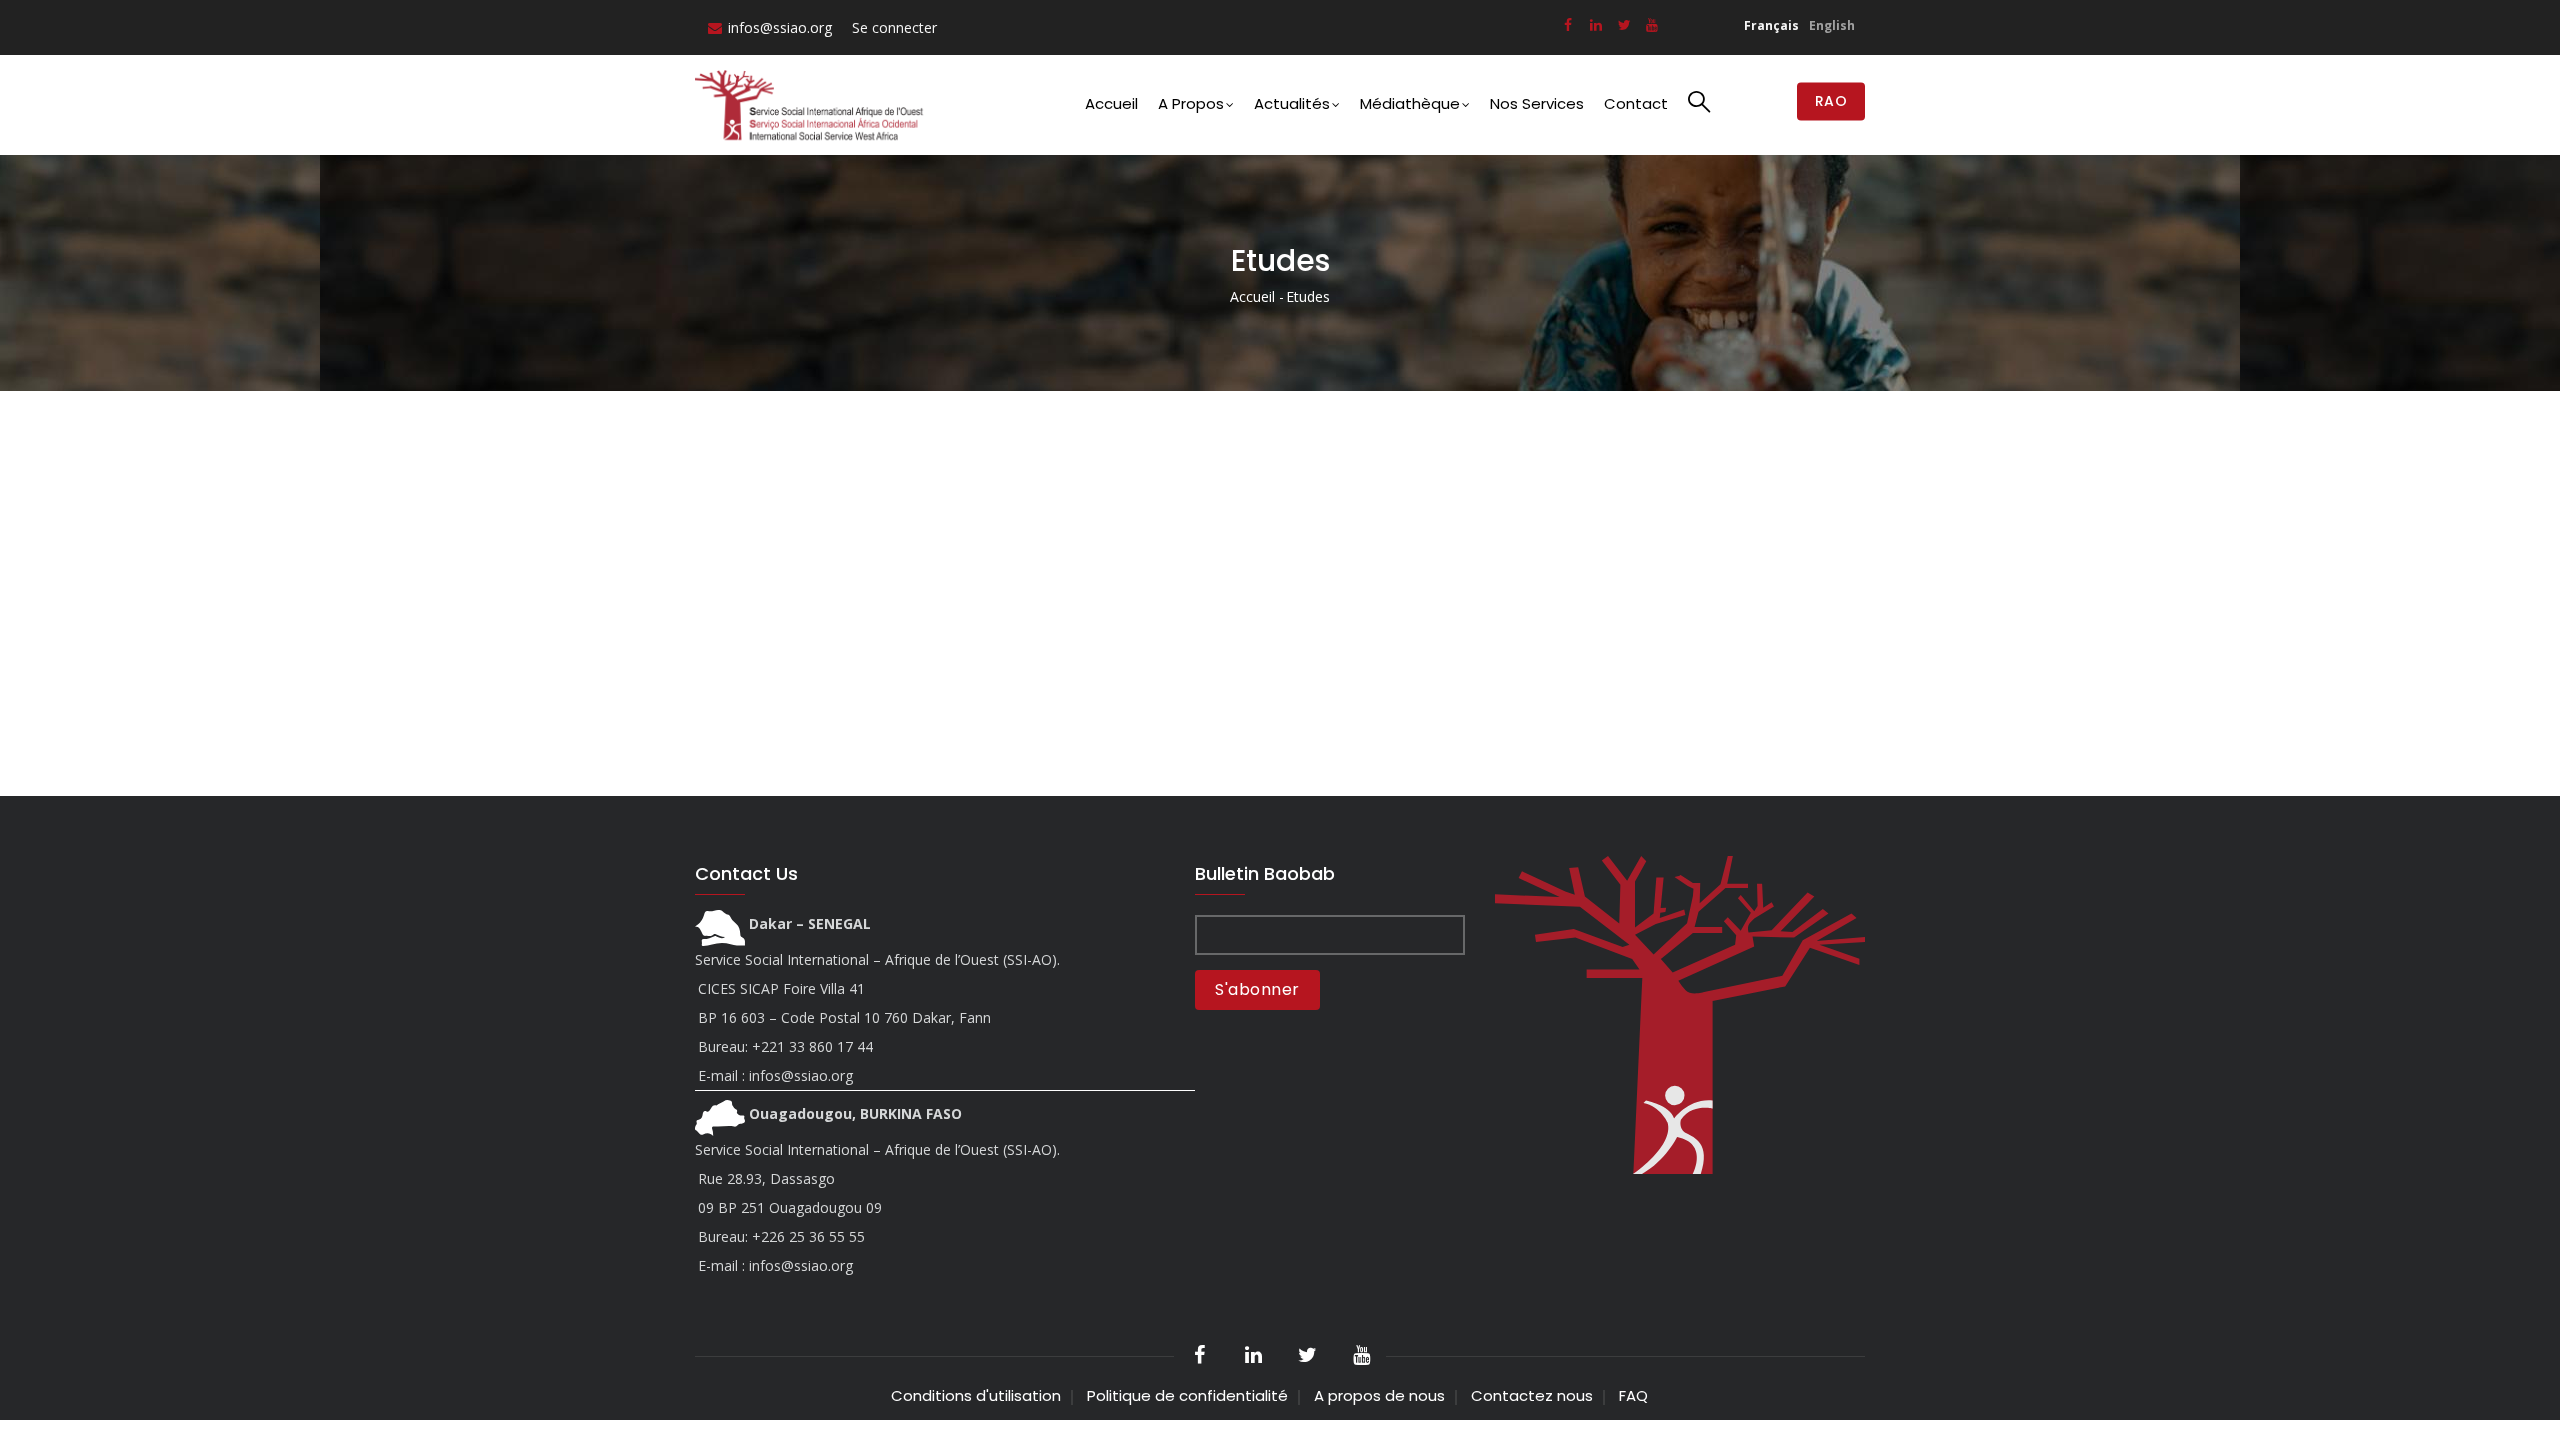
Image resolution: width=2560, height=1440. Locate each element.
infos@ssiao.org (780, 27)
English (1832, 25)
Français (1771, 25)
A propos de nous (1379, 1395)
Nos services (1537, 103)
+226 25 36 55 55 (808, 1236)
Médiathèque (1410, 103)
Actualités (1292, 103)
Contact (1636, 103)
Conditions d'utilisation (976, 1395)
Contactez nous (1532, 1395)
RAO (1831, 102)
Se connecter (894, 27)
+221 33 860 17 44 (812, 1046)
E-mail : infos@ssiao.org (775, 1075)
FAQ (1633, 1395)
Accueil (1111, 103)
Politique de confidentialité (1187, 1395)
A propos (1191, 103)
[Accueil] (813, 105)
